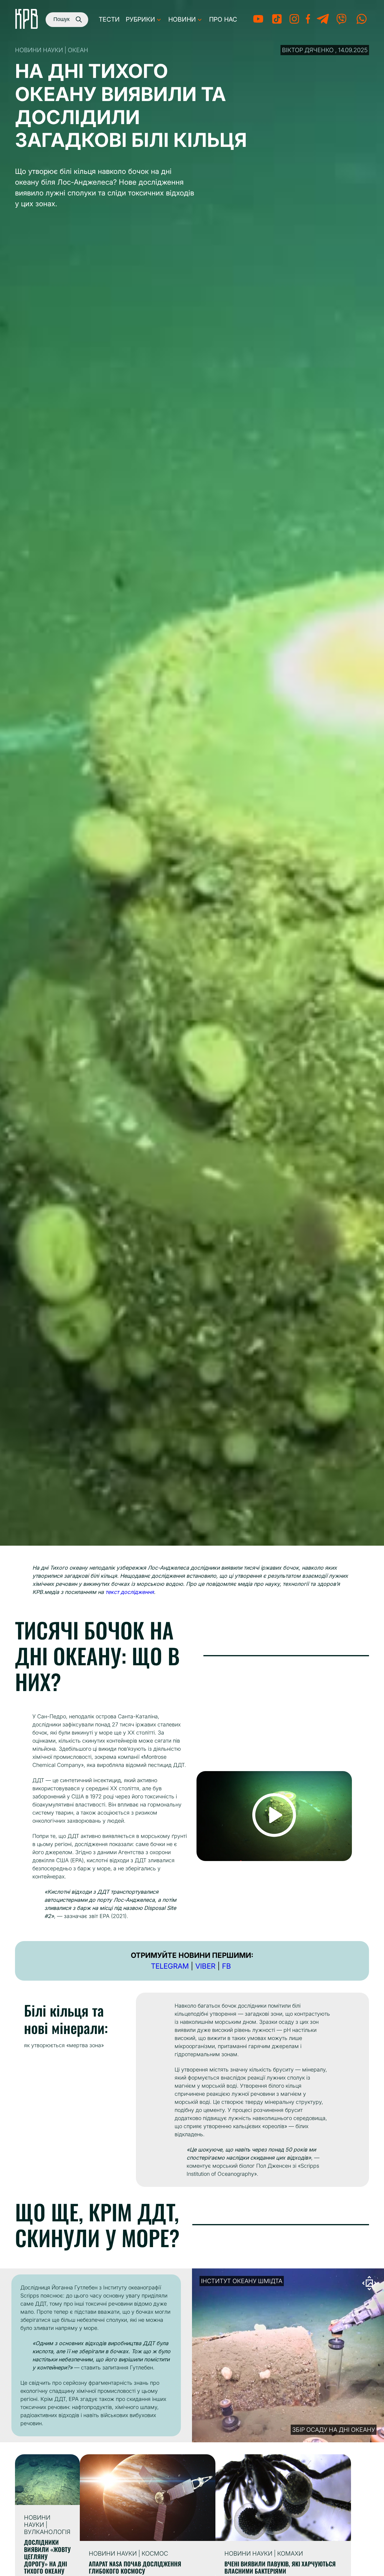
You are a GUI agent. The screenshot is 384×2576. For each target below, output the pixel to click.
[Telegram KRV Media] (323, 23)
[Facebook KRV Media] (308, 23)
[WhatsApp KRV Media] (362, 23)
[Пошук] (77, 19)
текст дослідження (130, 1592)
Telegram (170, 1966)
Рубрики (140, 19)
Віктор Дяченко (308, 50)
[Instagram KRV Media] (294, 23)
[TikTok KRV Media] (277, 23)
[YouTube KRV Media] (258, 23)
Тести (109, 19)
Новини (182, 19)
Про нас (223, 19)
